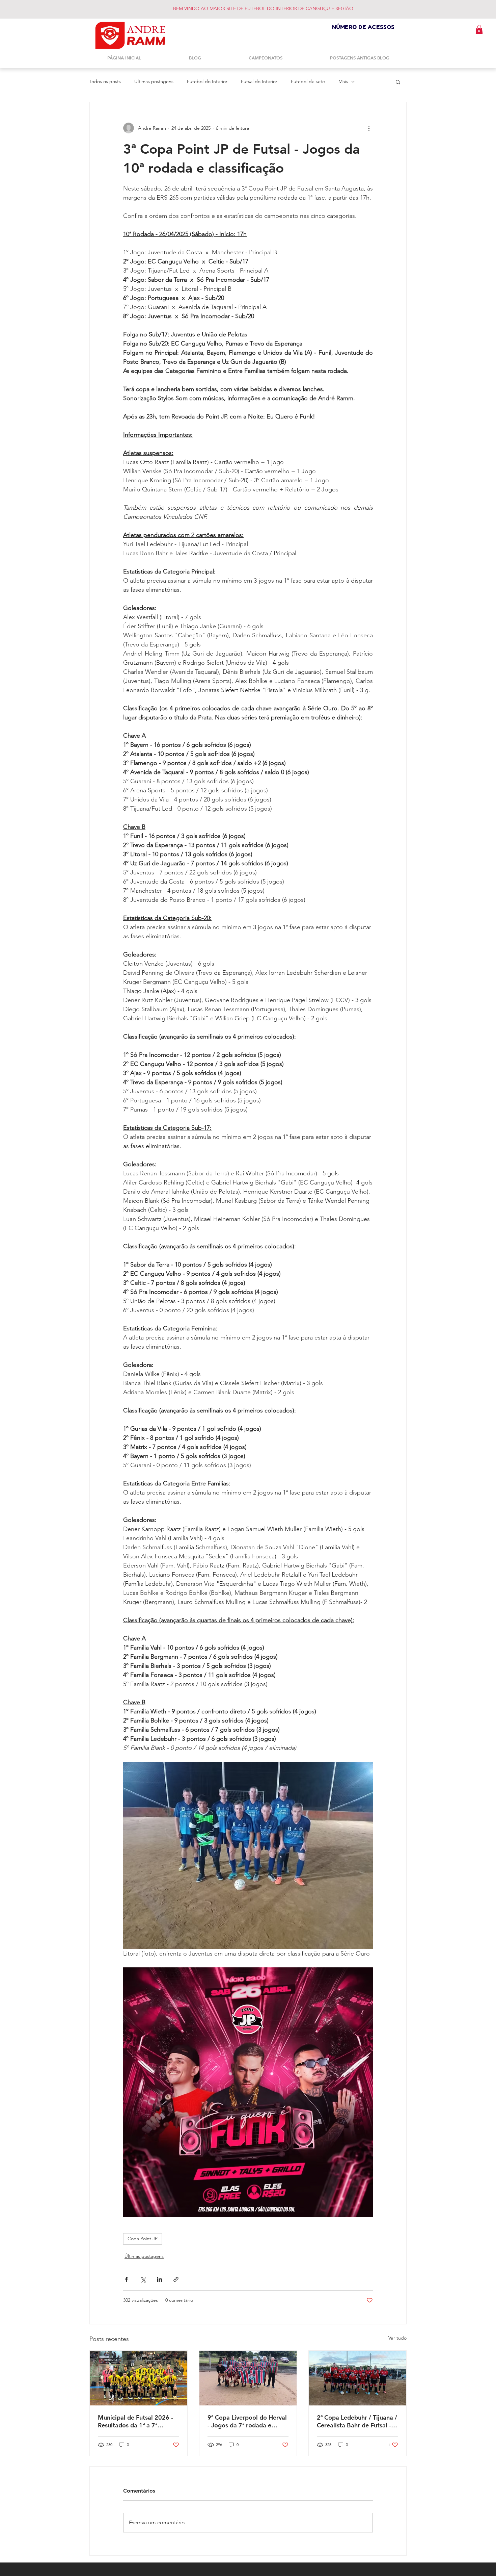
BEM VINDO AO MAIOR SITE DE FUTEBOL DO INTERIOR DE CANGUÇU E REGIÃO (263, 8)
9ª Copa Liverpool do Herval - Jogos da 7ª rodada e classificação (247, 2421)
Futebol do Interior (207, 81)
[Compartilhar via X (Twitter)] (143, 2279)
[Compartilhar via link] (176, 2279)
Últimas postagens (154, 81)
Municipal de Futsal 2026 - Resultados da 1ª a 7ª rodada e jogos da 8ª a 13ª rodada (135, 2421)
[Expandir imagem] (248, 1855)
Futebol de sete (308, 81)
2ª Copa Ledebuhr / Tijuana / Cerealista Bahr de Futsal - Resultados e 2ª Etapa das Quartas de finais (357, 2421)
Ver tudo (397, 2338)
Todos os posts (105, 81)
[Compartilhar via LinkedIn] (159, 2279)
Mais (343, 81)
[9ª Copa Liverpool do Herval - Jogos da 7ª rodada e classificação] (248, 2378)
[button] (479, 29)
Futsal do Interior (259, 81)
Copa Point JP (143, 2239)
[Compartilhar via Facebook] (126, 2279)
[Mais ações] (369, 128)
